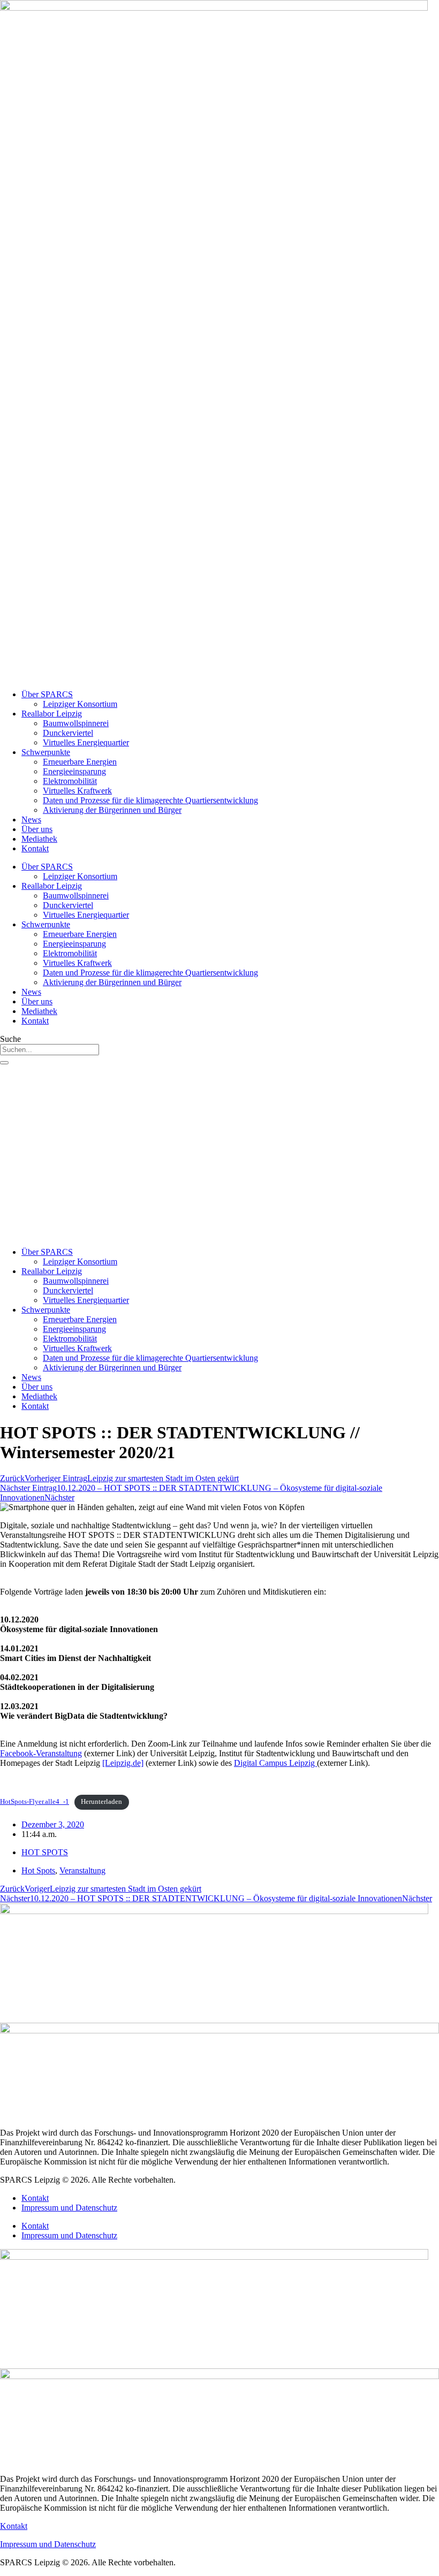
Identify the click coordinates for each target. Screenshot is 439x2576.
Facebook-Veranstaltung (41, 1753)
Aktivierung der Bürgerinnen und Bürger (112, 810)
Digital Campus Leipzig (275, 1763)
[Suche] (4, 1063)
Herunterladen (101, 1802)
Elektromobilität (70, 781)
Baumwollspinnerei (76, 723)
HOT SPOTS (45, 1852)
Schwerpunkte (46, 752)
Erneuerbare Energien (80, 762)
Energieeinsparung (74, 771)
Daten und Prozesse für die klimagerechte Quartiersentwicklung (150, 800)
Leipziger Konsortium (80, 704)
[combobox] (50, 1050)
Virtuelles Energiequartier (86, 742)
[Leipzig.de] (123, 1763)
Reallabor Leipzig (52, 714)
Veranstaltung (82, 1870)
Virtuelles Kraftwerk (77, 791)
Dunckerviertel (68, 733)
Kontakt (35, 848)
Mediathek (39, 839)
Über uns (37, 829)
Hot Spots (38, 1870)
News (31, 820)
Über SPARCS (47, 694)
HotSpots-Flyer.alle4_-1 (35, 1802)
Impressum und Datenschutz (69, 2208)
